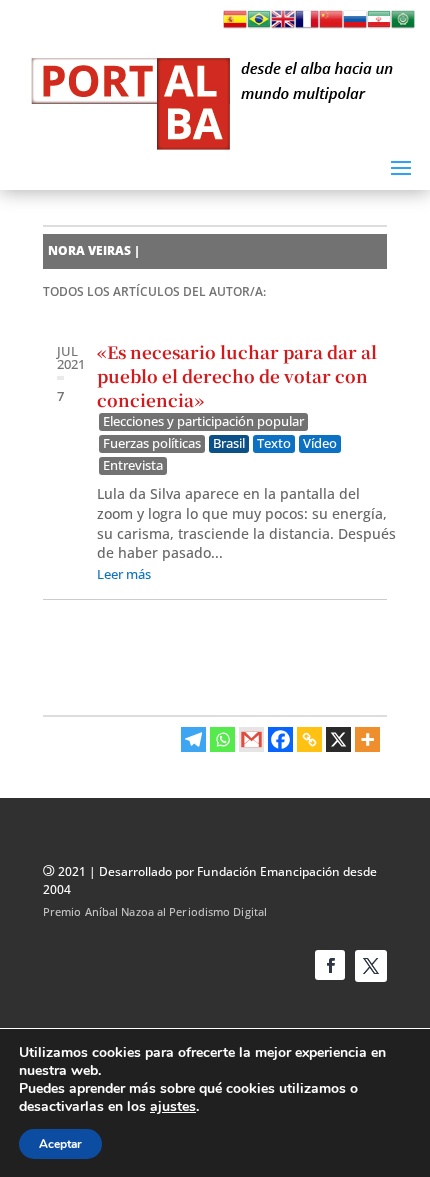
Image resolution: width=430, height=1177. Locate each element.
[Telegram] (193, 739)
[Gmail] (251, 739)
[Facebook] (280, 739)
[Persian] (379, 25)
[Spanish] (235, 25)
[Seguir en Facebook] (330, 965)
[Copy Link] (309, 739)
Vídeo (320, 443)
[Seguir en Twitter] (371, 966)
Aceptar (60, 1144)
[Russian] (355, 25)
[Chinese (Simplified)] (331, 25)
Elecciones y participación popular (203, 421)
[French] (307, 25)
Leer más (124, 574)
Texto (274, 443)
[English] (283, 25)
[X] (338, 739)
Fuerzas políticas (152, 443)
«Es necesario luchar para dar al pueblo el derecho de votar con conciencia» (237, 375)
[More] (367, 739)
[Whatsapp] (222, 739)
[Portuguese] (259, 25)
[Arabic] (403, 25)
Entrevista (133, 465)
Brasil (229, 443)
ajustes (173, 1107)
